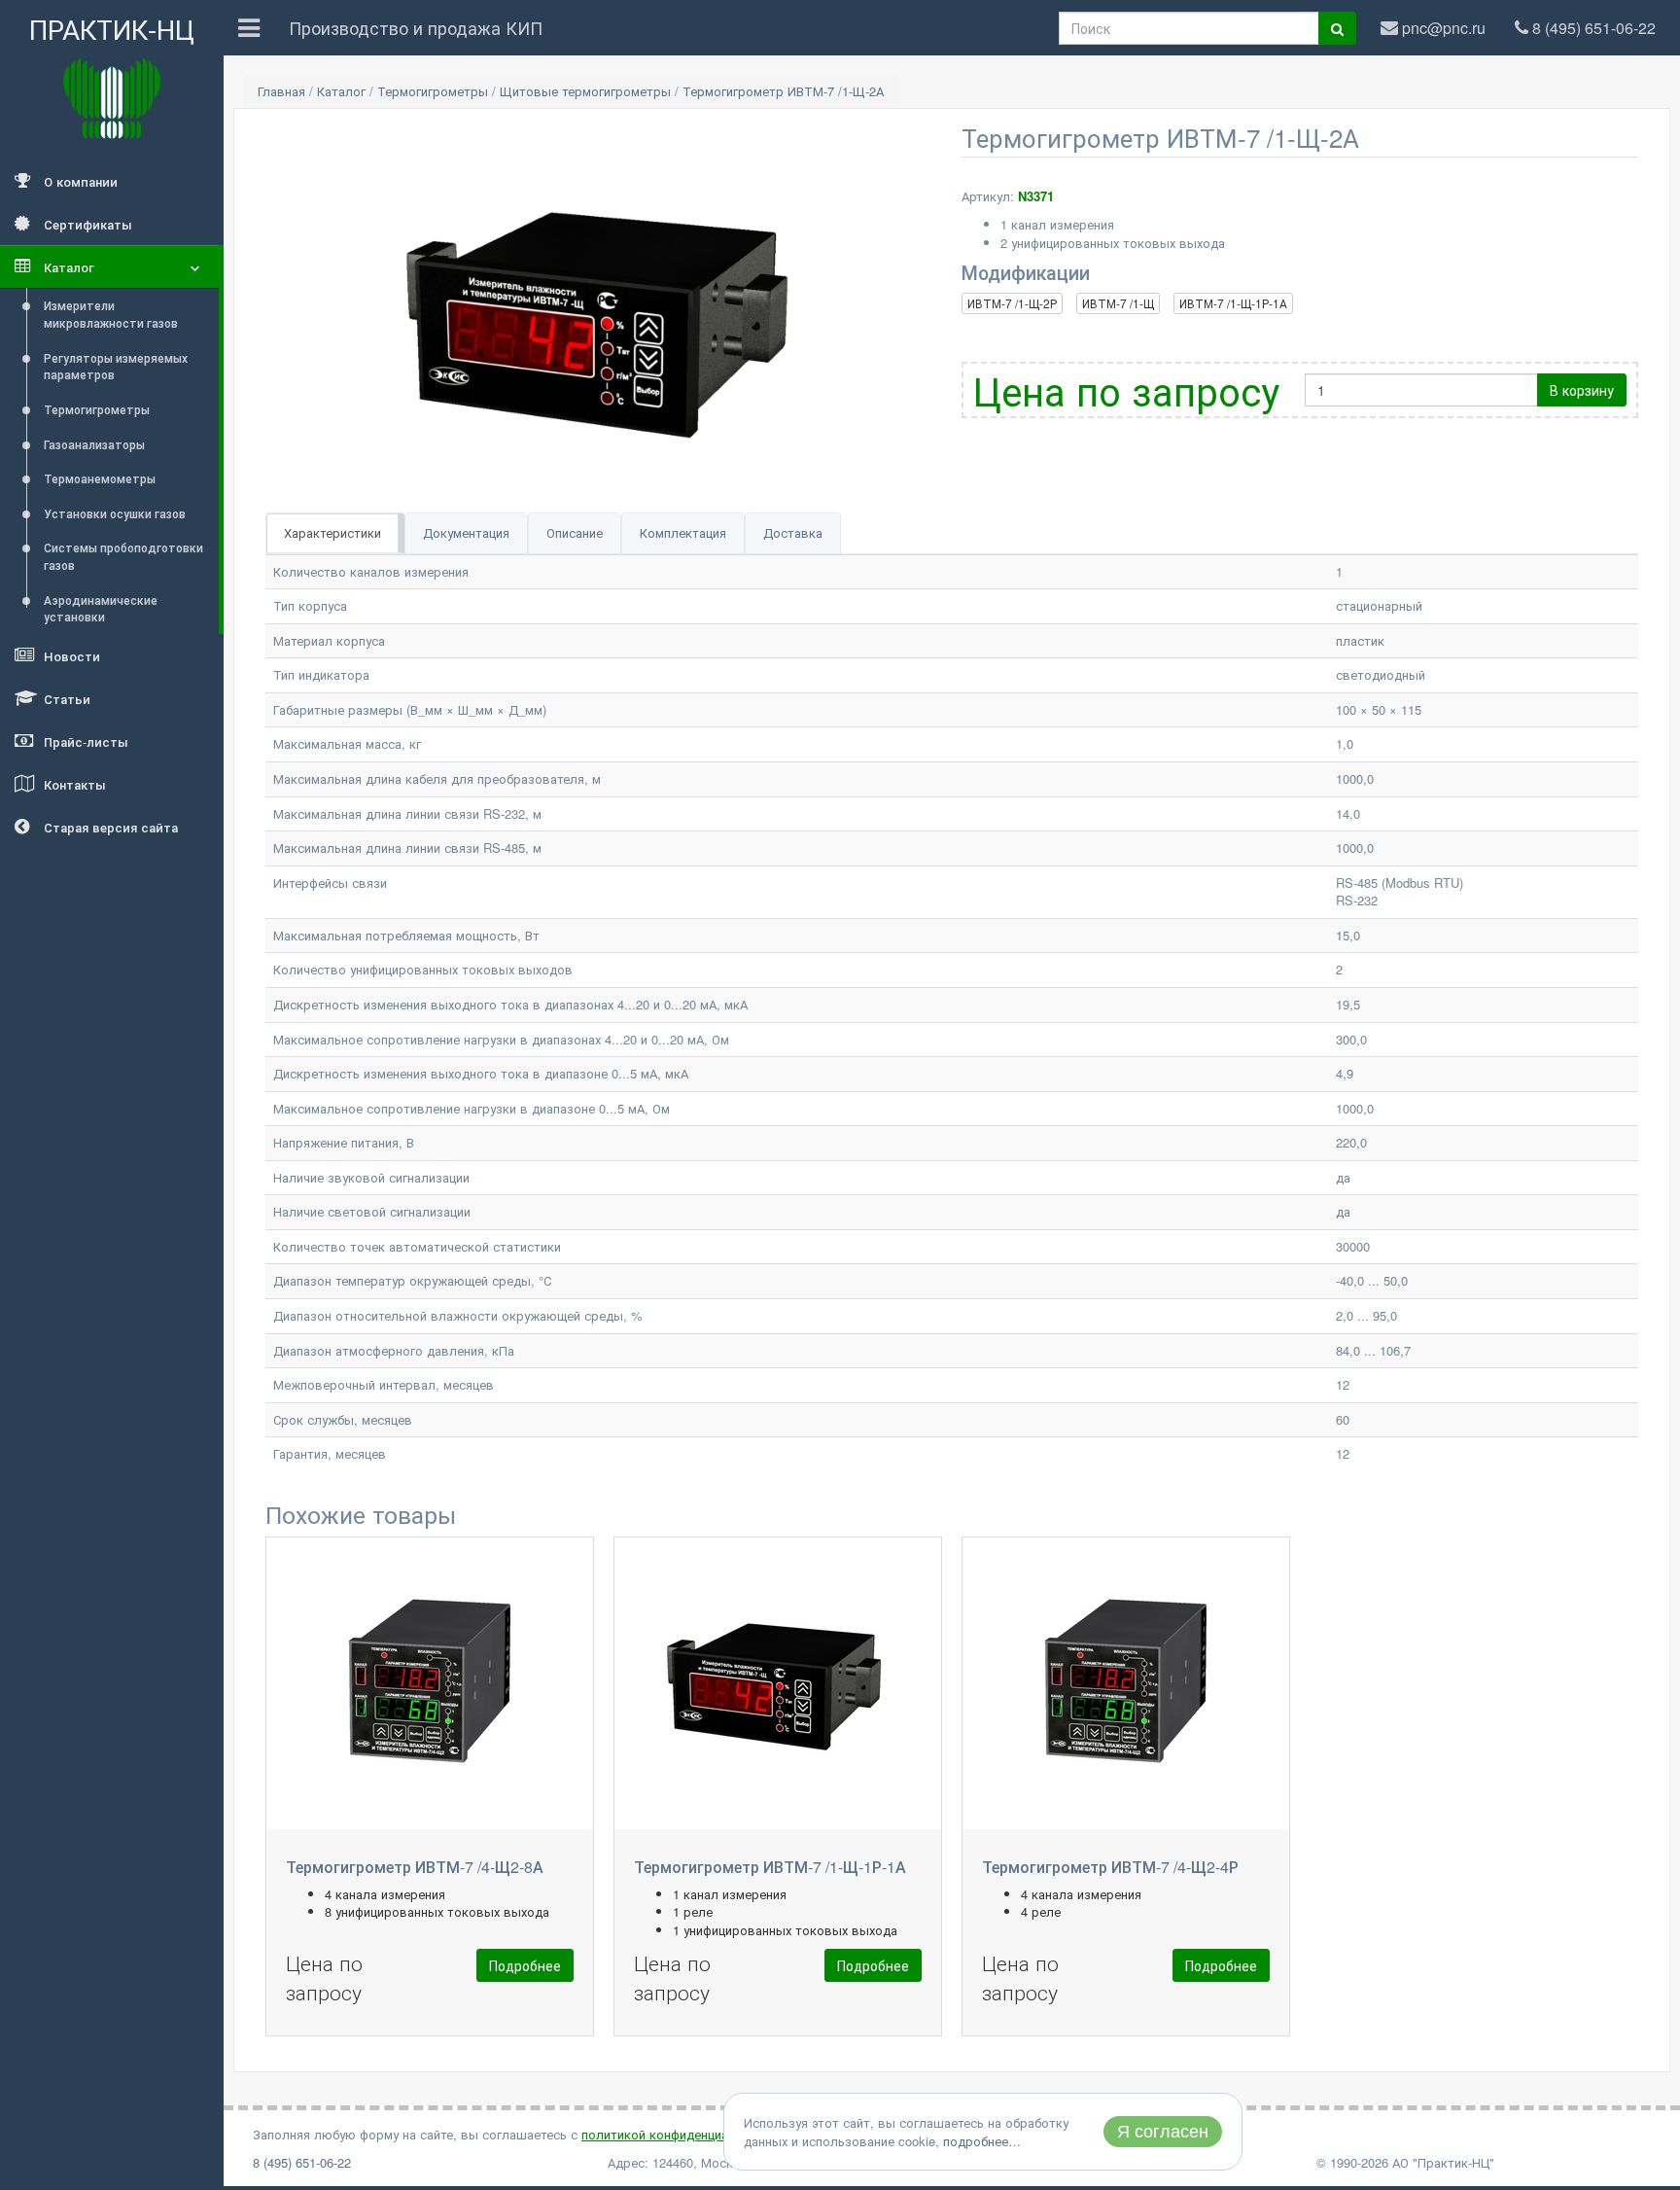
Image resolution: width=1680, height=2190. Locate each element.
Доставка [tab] (793, 532)
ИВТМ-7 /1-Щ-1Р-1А (1233, 303)
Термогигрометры (97, 409)
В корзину (1582, 390)
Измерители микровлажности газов (111, 314)
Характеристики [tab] (332, 532)
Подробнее (525, 1965)
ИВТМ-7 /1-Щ (1118, 303)
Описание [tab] (575, 532)
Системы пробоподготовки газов (123, 556)
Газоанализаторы (94, 444)
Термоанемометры (100, 478)
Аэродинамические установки (101, 608)
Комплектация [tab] (683, 532)
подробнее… (982, 2141)
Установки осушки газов (115, 513)
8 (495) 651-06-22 (302, 2162)
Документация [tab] (466, 532)
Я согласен (1163, 2132)
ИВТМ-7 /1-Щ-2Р (1012, 303)
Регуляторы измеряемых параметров (116, 366)
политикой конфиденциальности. (682, 2134)
